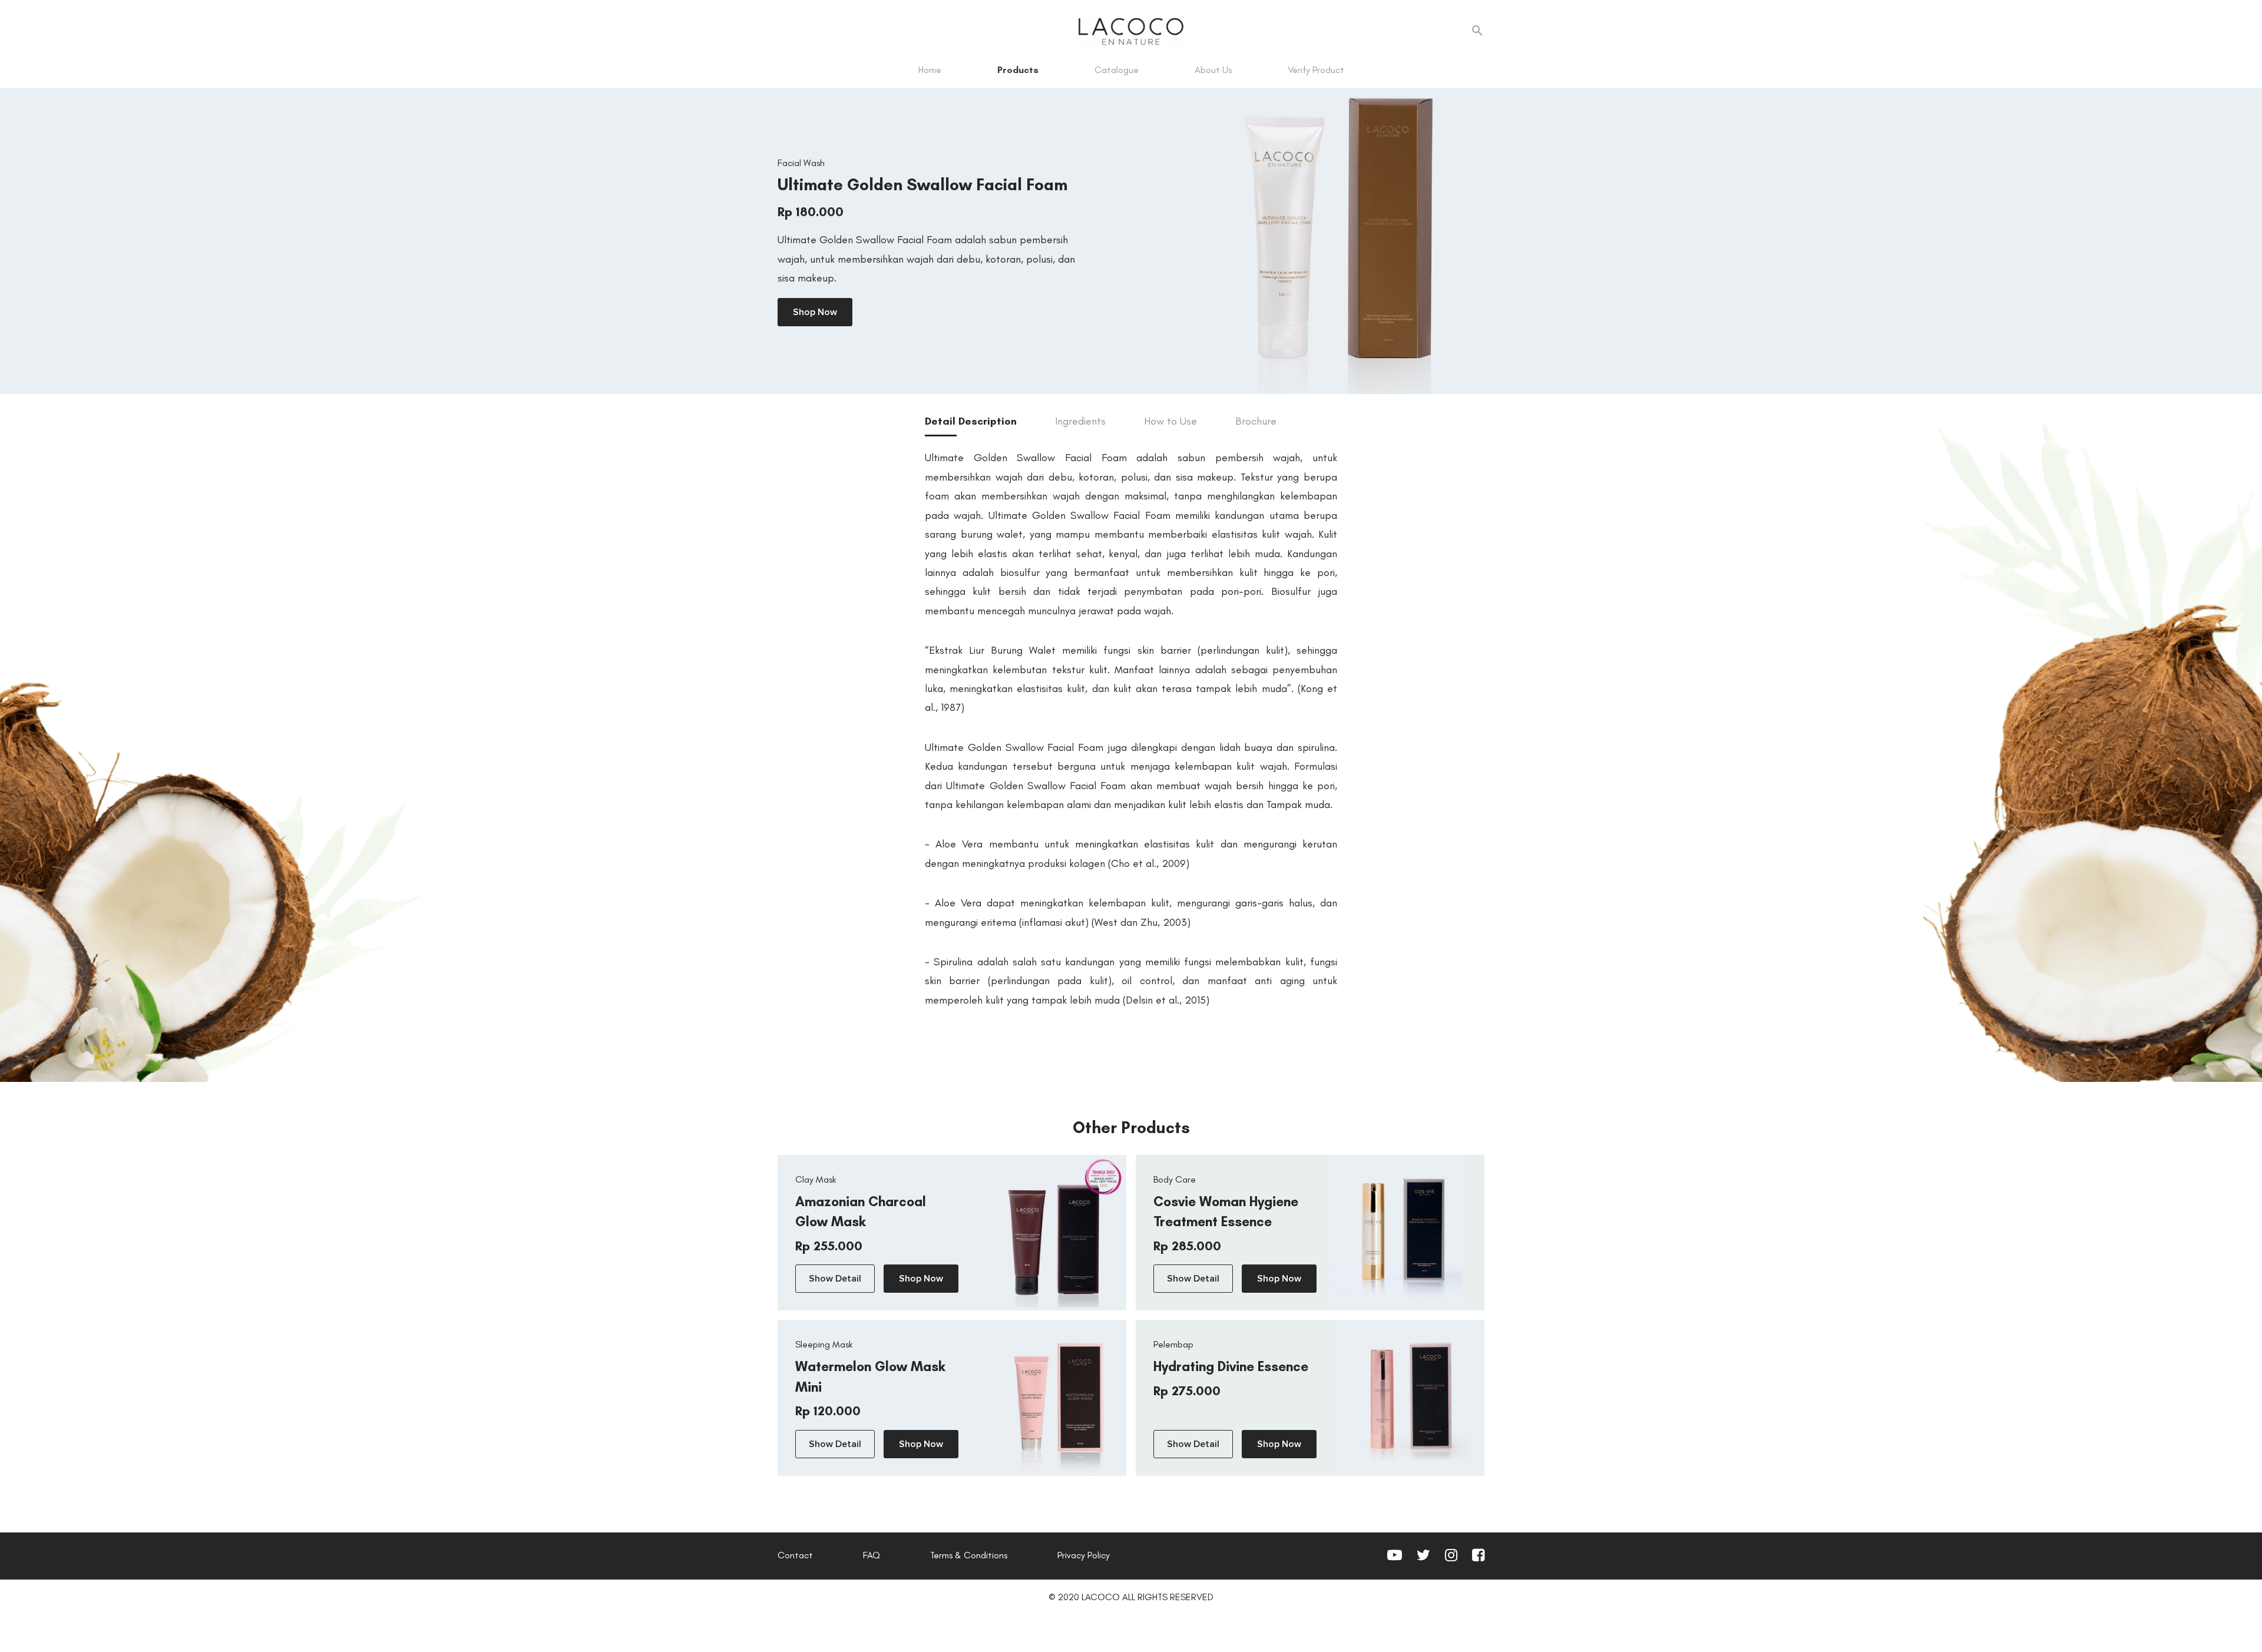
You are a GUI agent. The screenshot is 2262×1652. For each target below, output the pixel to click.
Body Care (1175, 1179)
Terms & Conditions (969, 1555)
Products (1018, 70)
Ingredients (1080, 421)
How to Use (1170, 421)
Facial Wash (801, 163)
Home (930, 70)
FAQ (872, 1555)
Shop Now (815, 312)
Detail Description (971, 421)
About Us (1213, 70)
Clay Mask (816, 1179)
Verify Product (1316, 70)
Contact (795, 1555)
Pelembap (1173, 1344)
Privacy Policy (1084, 1555)
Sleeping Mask (824, 1344)
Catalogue (1117, 70)
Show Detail (835, 1279)
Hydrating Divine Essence (1231, 1366)
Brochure (1256, 421)
